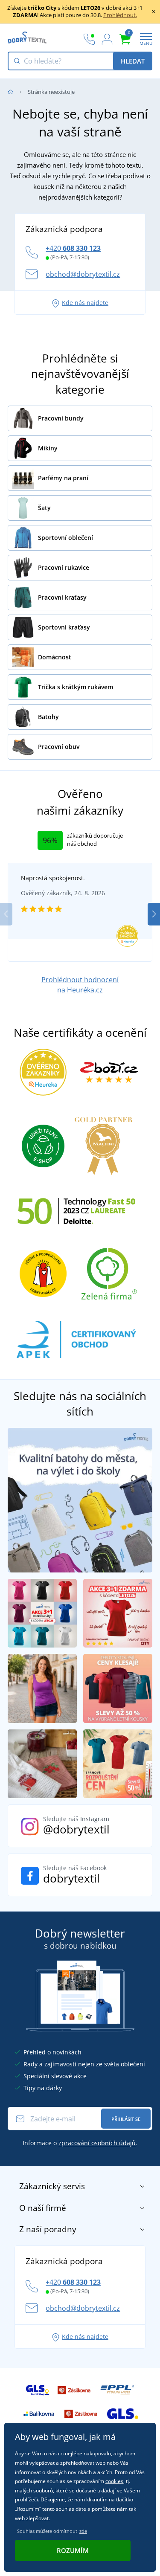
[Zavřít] (154, 12)
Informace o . (80, 2143)
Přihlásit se (126, 2119)
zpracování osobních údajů (97, 2143)
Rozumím (73, 2550)
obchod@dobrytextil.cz (83, 274)
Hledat (133, 61)
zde (83, 2531)
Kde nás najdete (85, 303)
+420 (73, 248)
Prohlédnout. (120, 15)
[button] (154, 914)
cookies (114, 2481)
